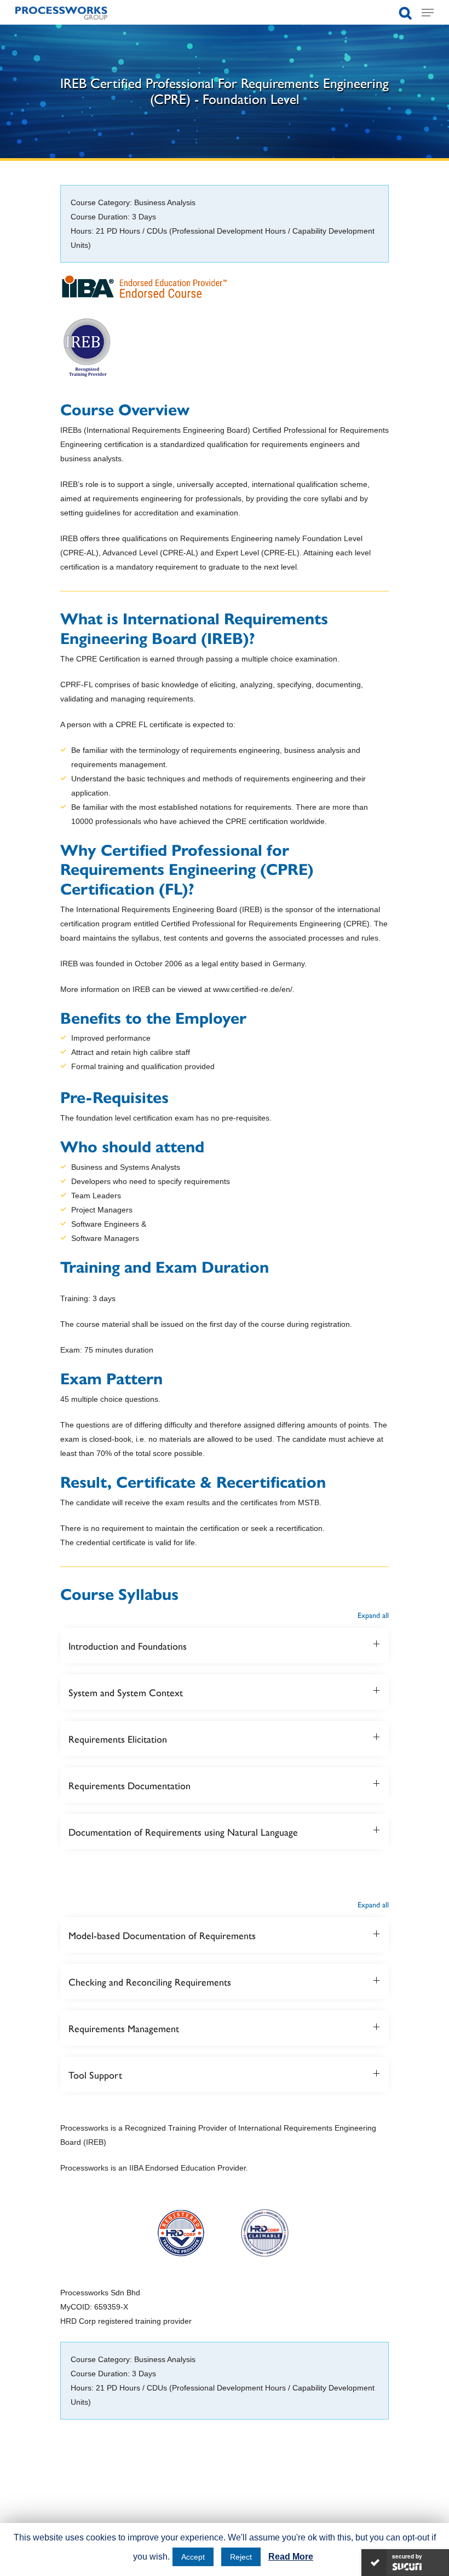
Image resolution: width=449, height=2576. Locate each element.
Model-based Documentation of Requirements (162, 1935)
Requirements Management (124, 2028)
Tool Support (95, 2075)
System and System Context (126, 1692)
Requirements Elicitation (118, 1739)
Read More (291, 2557)
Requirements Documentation (129, 1785)
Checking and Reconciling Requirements (150, 1982)
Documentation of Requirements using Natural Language (183, 1832)
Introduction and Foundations (128, 1646)
